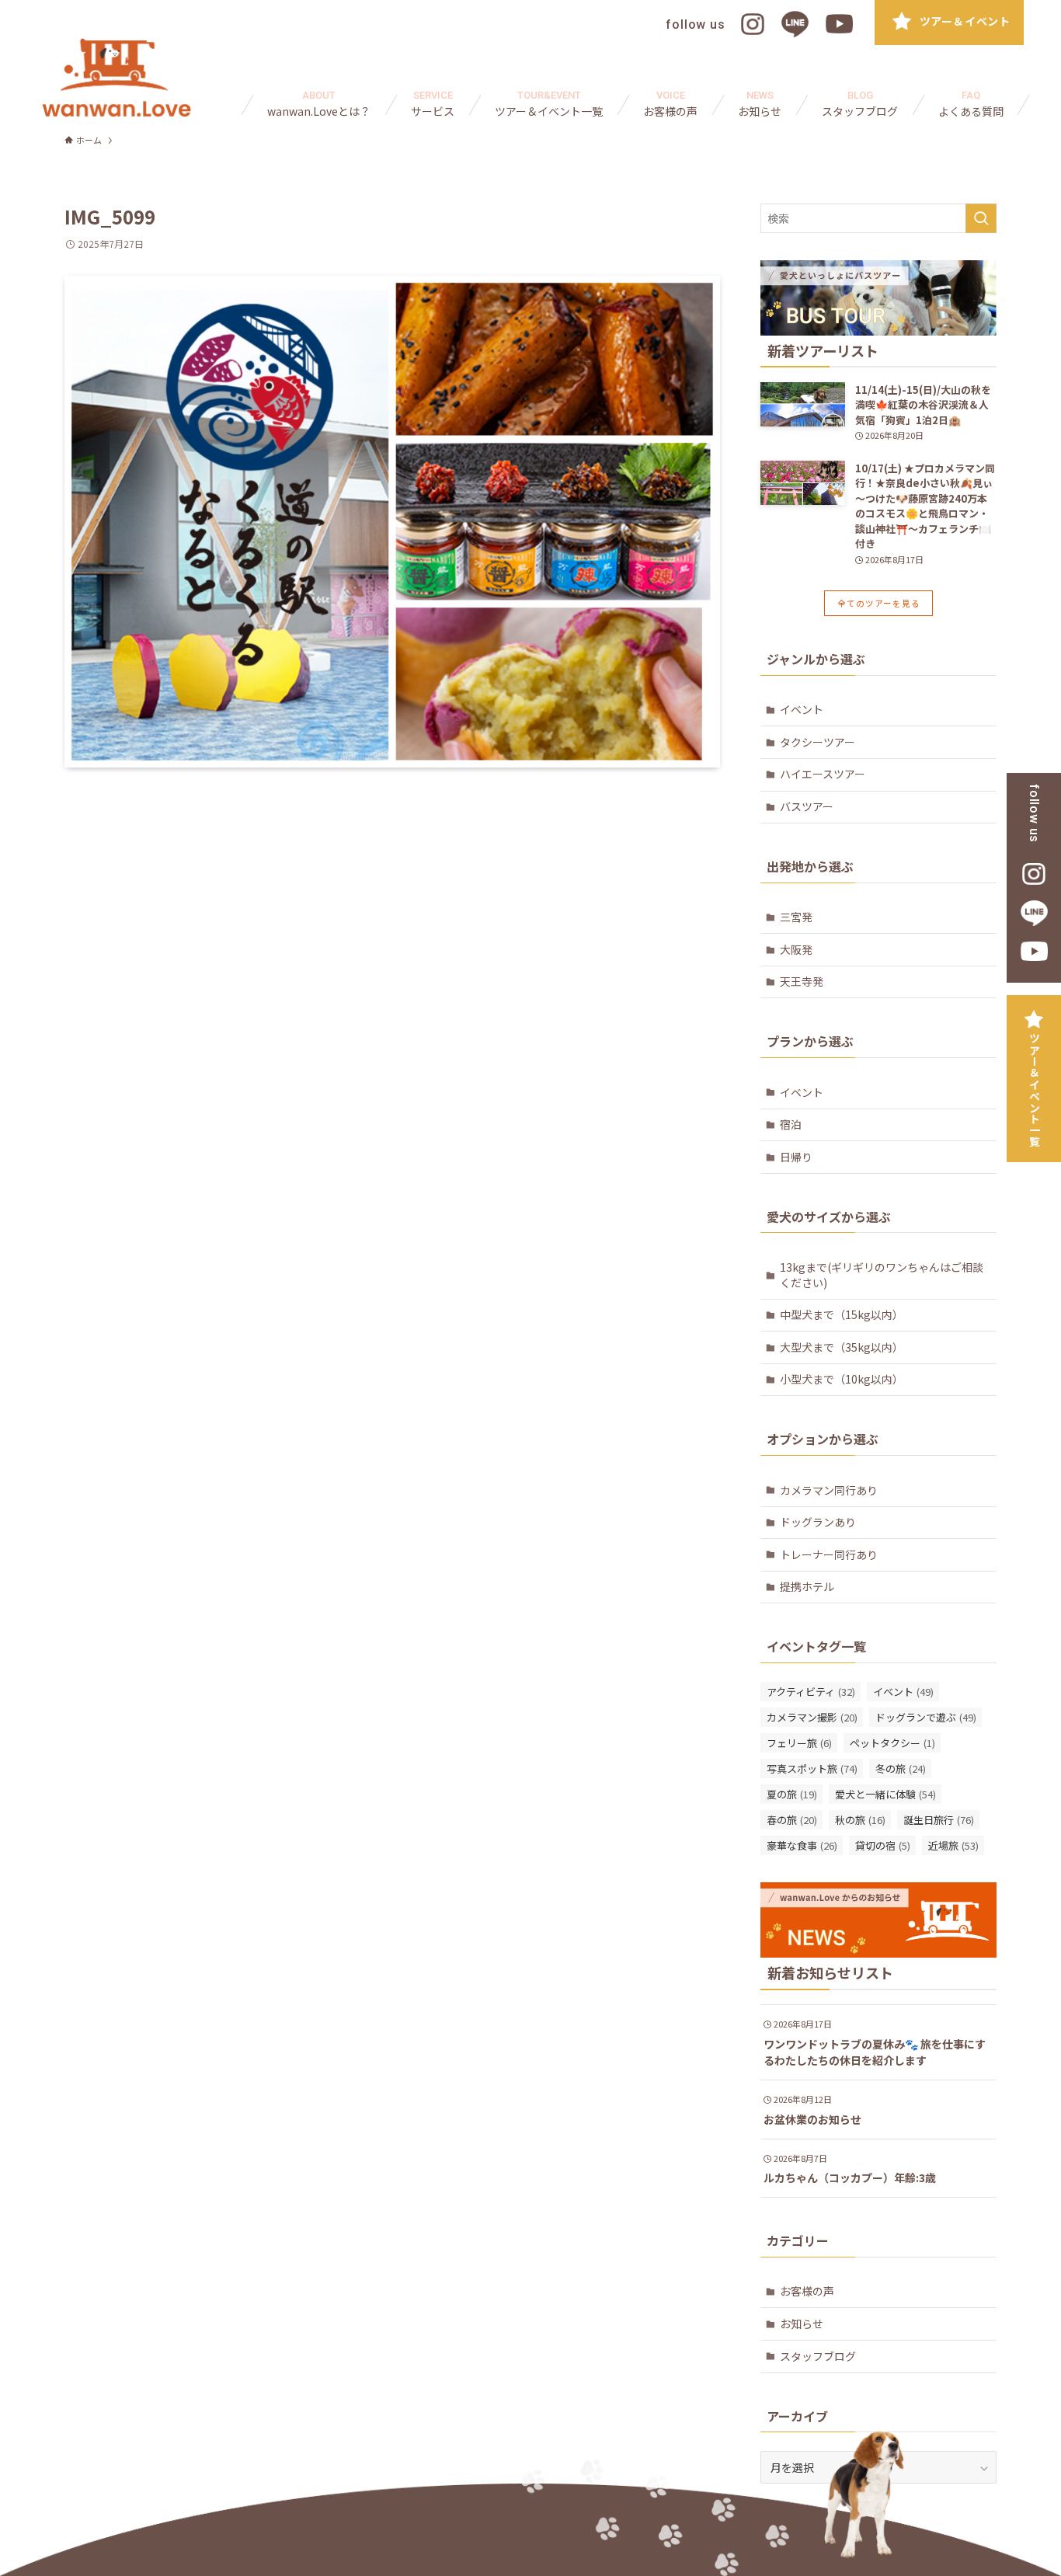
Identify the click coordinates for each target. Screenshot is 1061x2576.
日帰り (796, 1157)
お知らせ (802, 2324)
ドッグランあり (818, 1522)
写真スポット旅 (812, 1768)
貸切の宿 (883, 1845)
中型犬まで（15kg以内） (842, 1314)
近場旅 (953, 1845)
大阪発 (796, 949)
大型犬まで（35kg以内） (842, 1347)
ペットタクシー (892, 1743)
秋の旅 (860, 1820)
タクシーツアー (817, 742)
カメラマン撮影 (812, 1717)
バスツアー (807, 806)
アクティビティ (811, 1692)
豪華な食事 (802, 1845)
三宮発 (796, 917)
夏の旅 (792, 1794)
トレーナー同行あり (829, 1554)
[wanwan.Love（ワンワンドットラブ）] (117, 78)
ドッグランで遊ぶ (926, 1717)
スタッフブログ (818, 2356)
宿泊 (791, 1124)
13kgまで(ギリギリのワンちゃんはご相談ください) (882, 1275)
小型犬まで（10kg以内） (842, 1379)
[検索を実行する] (981, 218)
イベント (802, 709)
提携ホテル (807, 1586)
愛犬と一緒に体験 (885, 1794)
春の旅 (792, 1820)
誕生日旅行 (939, 1820)
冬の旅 (901, 1768)
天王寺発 (802, 981)
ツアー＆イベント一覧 (1035, 1090)
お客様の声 (807, 2291)
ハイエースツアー (823, 774)
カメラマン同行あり (829, 1490)
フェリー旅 (799, 1743)
